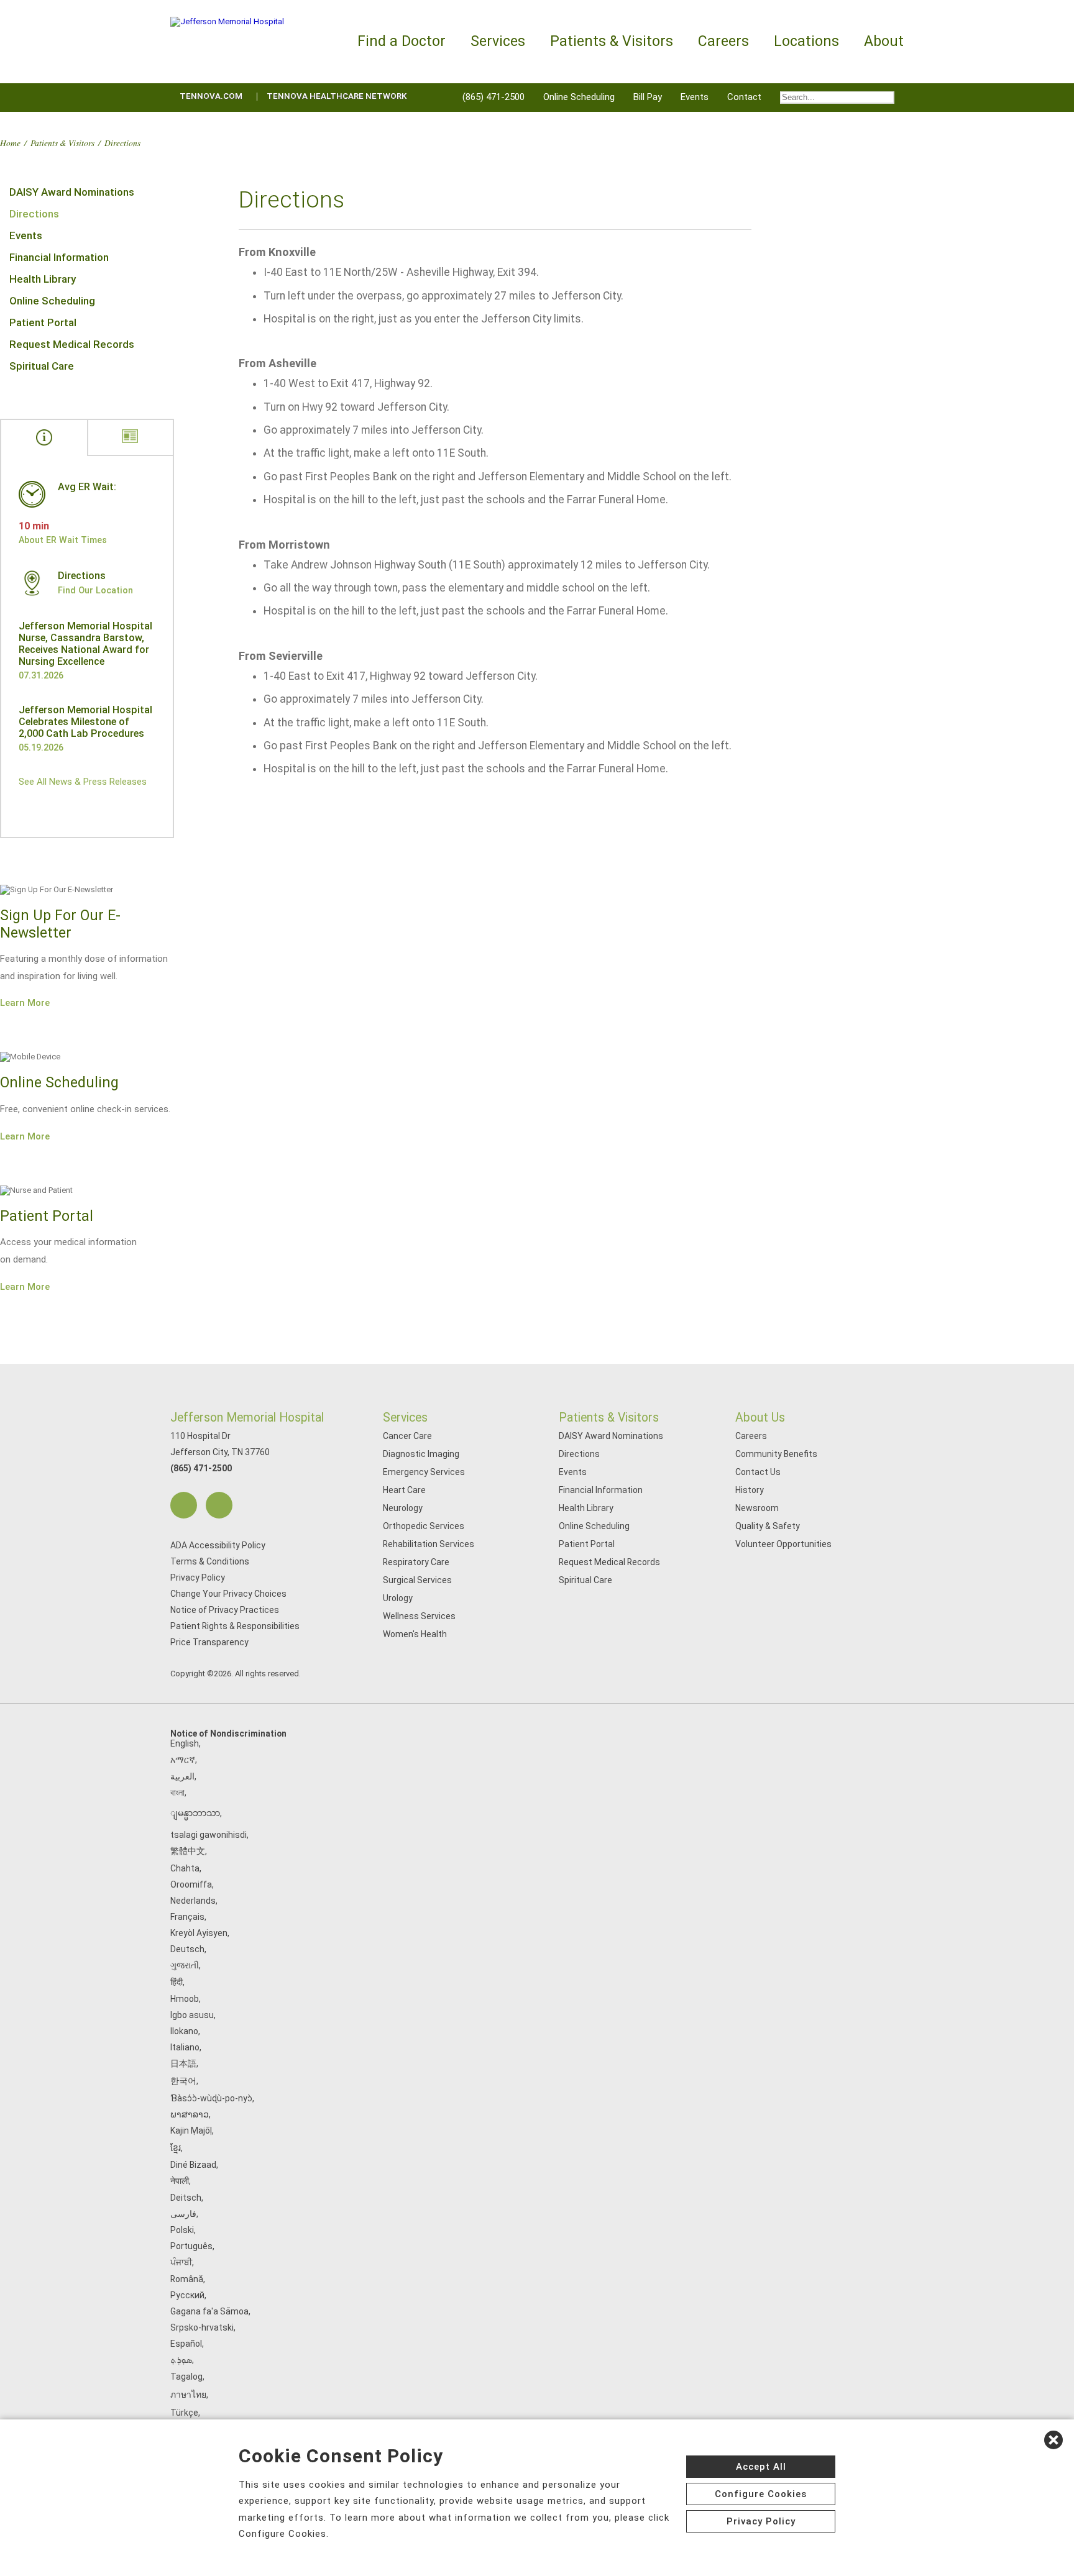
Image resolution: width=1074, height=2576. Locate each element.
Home (10, 143)
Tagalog (186, 2377)
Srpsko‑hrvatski (202, 2327)
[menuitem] (837, 98)
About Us (760, 1418)
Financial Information (59, 257)
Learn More (25, 1003)
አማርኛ (183, 1760)
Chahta (185, 1868)
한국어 (183, 2081)
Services (405, 1418)
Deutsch (187, 1949)
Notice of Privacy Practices (225, 1610)
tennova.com (211, 96)
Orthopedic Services (424, 1526)
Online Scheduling (579, 97)
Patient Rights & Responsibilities (235, 1626)
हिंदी (177, 1982)
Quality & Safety (768, 1526)
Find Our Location (95, 590)
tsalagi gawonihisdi (209, 1835)
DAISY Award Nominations (72, 192)
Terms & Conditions (210, 1561)
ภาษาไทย (188, 2395)
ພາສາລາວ (190, 2114)
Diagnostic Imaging (421, 1454)
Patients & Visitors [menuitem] (612, 41)
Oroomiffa (191, 1884)
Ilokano (184, 2031)
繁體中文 (188, 1851)
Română (187, 2279)
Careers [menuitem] (723, 41)
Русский (187, 2295)
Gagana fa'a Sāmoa (209, 2311)
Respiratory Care (416, 1562)
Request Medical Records (72, 344)
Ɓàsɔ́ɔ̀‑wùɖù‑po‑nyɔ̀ (211, 2098)
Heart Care (404, 1490)
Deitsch (186, 2198)
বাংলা (177, 1793)
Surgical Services (417, 1580)
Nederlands (193, 1901)
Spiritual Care (42, 366)
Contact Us (758, 1472)
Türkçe (184, 2413)
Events (695, 97)
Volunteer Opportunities (783, 1544)
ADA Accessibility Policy (218, 1545)
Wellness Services (419, 1616)
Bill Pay (648, 97)
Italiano (185, 2047)
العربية (182, 1776)
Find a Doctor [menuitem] (402, 41)
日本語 (183, 2063)
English (185, 1743)
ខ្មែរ (176, 2148)
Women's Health (415, 1634)
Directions (34, 214)
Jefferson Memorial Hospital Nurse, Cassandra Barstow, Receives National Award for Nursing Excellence (85, 644)
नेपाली (180, 2181)
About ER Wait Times (63, 540)
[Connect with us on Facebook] (184, 1505)
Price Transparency (209, 1642)
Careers (751, 1436)
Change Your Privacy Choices (228, 1594)
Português (191, 2246)
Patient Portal (43, 322)
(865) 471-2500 (493, 97)
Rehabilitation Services (429, 1544)
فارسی (183, 2214)
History (750, 1490)
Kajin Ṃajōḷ (191, 2131)
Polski (182, 2230)
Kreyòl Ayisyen (199, 1933)
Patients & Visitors (62, 143)
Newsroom (757, 1508)
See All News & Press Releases (83, 782)
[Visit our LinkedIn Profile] (219, 1505)
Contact (744, 97)
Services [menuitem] (498, 41)
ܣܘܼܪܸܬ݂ (181, 2360)
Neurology (403, 1508)
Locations (806, 41)
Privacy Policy (198, 1578)
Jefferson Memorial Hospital (247, 1418)
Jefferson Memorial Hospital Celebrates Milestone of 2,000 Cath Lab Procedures (85, 722)
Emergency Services (424, 1472)
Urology (398, 1598)
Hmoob (185, 1999)
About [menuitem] (884, 41)
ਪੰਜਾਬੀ (181, 2262)
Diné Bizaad (193, 2165)
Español (186, 2344)
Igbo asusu (192, 2015)
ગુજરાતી (185, 1965)
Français (187, 1917)
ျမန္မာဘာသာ (195, 1813)
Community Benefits (776, 1454)
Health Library (43, 279)
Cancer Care (407, 1436)
